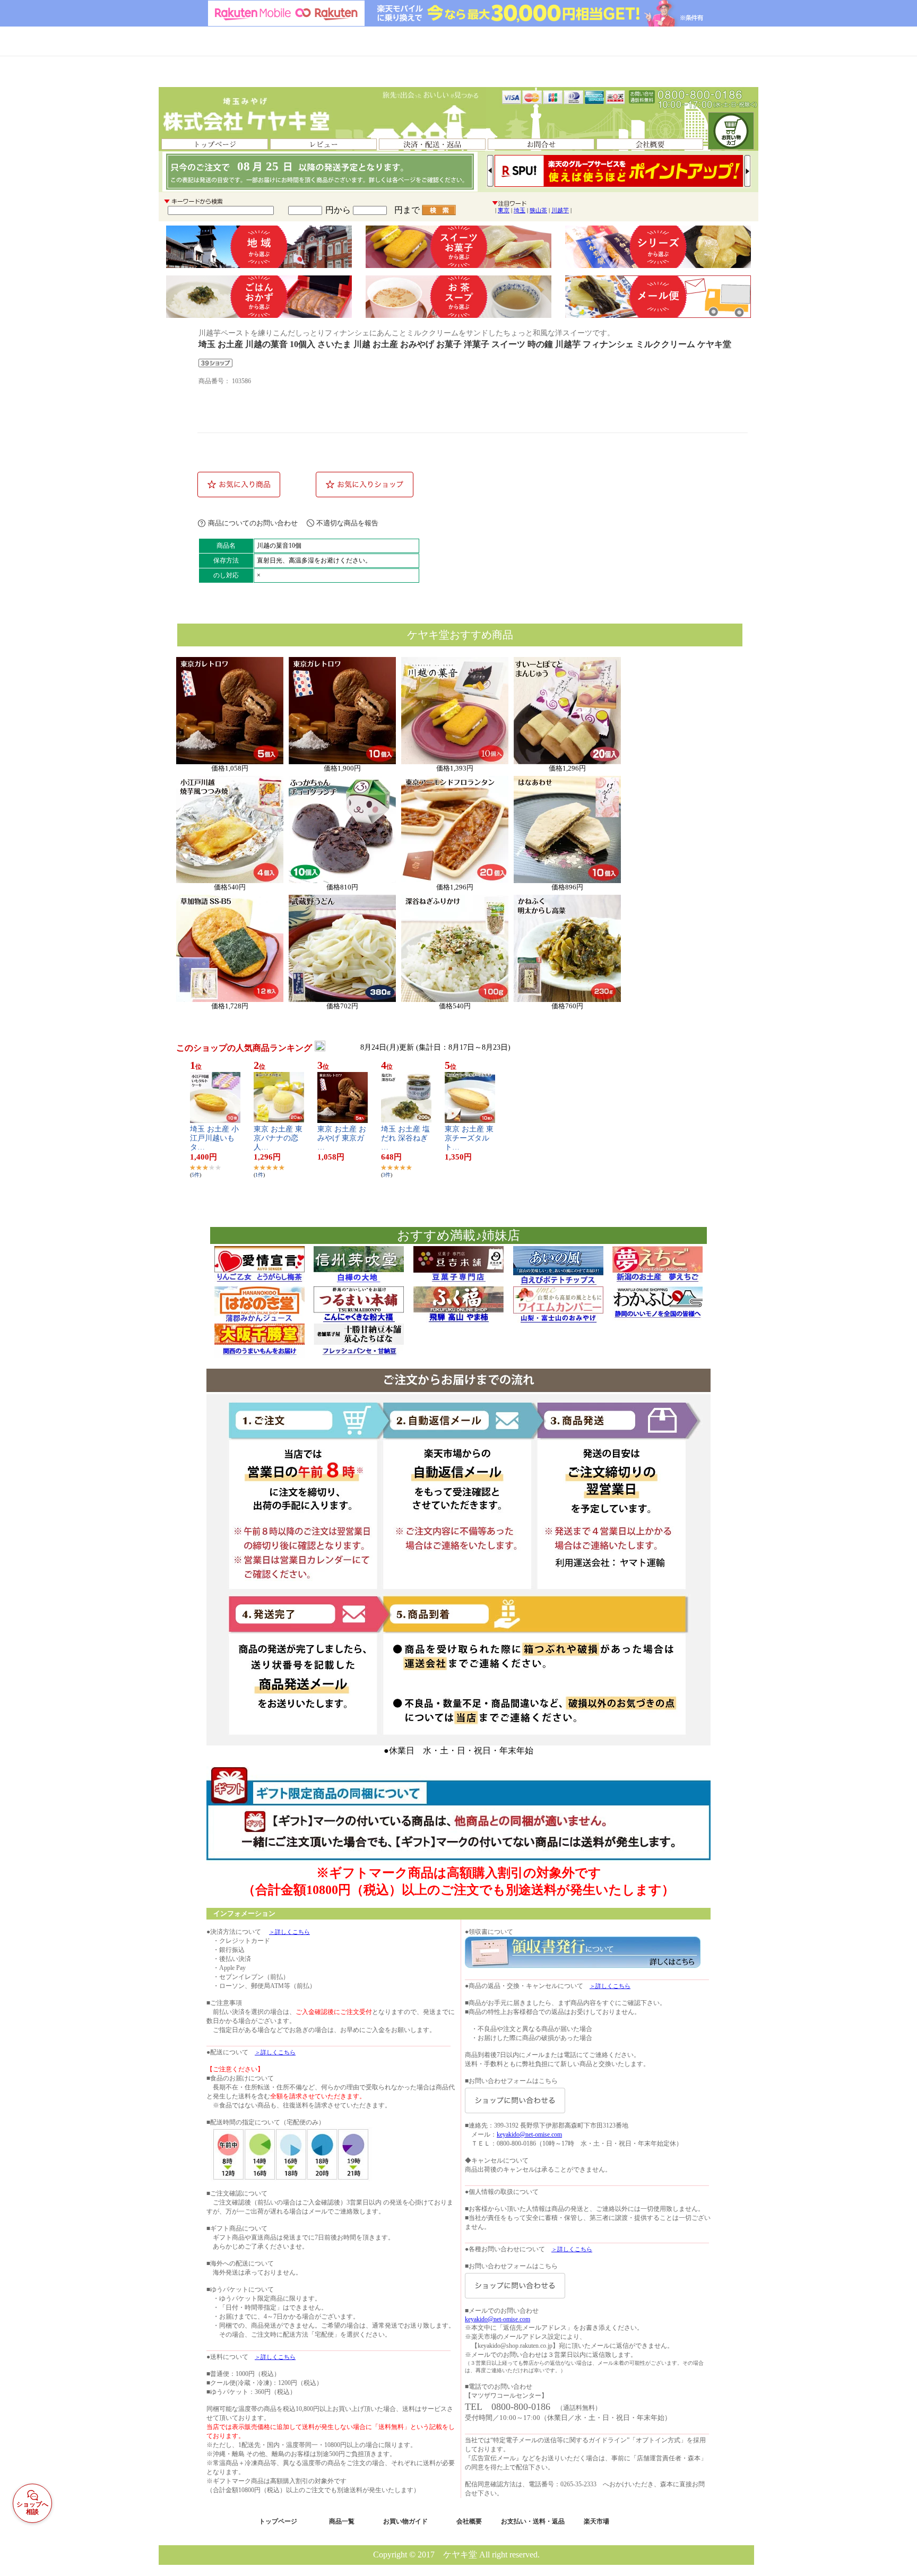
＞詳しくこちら (289, 1932)
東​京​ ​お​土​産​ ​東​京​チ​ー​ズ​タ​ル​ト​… (469, 1138)
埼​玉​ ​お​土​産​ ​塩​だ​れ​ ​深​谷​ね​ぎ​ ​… (405, 1138)
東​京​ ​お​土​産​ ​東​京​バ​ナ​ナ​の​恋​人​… (278, 1138)
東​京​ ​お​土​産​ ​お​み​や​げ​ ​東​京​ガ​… (342, 1138)
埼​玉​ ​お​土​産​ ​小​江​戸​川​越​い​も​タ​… (214, 1138)
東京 (504, 210)
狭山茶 (538, 210)
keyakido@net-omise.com (529, 2134)
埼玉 (520, 210)
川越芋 (560, 210)
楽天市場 (596, 2521)
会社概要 (469, 2521)
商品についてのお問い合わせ (253, 523)
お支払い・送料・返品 (533, 2521)
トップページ (278, 2521)
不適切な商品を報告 (347, 523)
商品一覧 (342, 2521)
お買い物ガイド (405, 2521)
